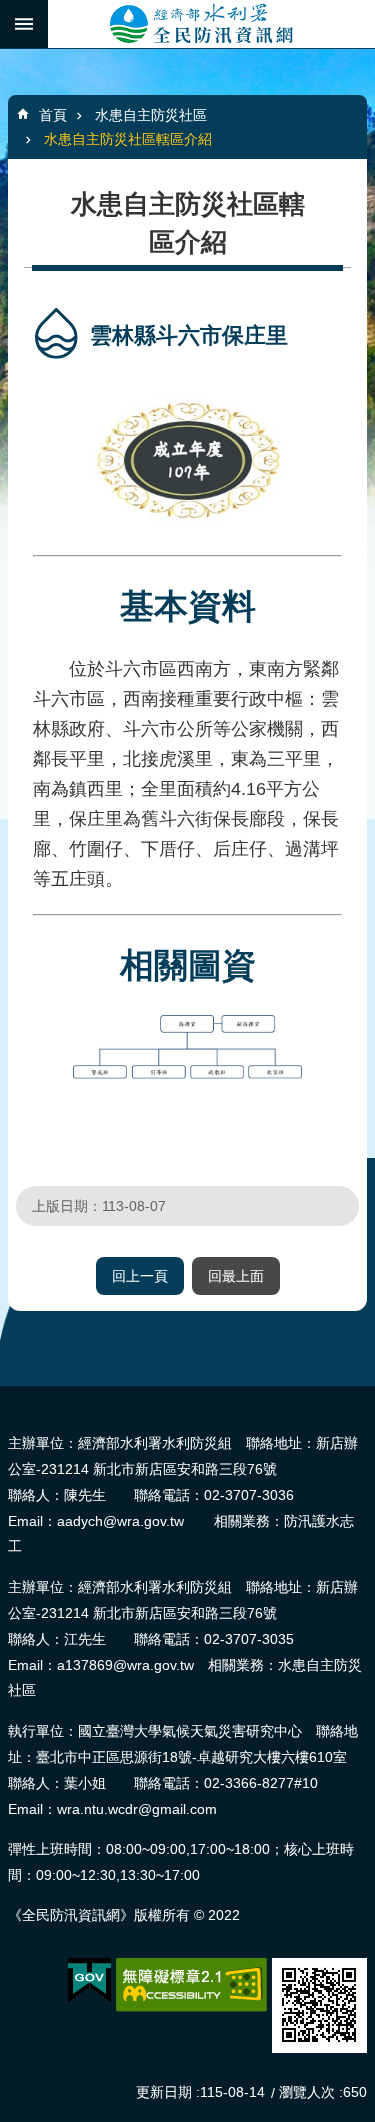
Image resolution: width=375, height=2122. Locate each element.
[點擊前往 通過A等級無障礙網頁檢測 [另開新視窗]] (191, 1985)
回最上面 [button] (236, 1276)
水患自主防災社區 (151, 115)
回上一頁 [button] (140, 1276)
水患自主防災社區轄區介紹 (128, 139)
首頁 (53, 115)
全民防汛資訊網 (211, 24)
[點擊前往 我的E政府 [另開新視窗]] (89, 1981)
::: (6, 1394)
